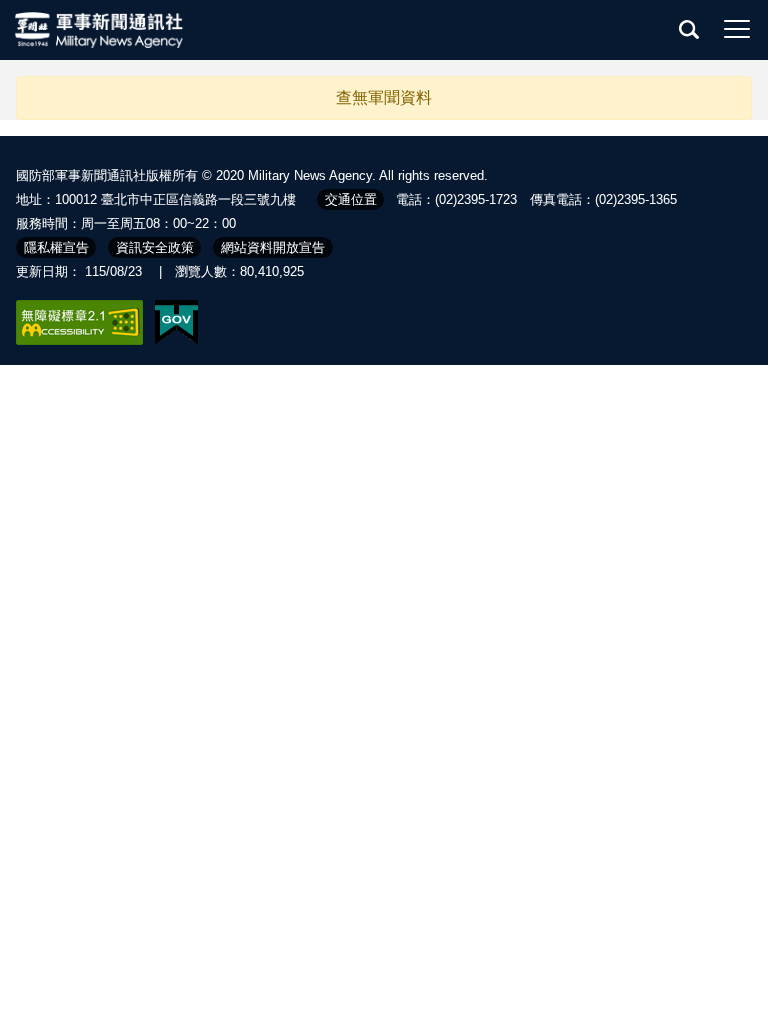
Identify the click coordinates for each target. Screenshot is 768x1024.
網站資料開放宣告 (273, 247)
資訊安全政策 (155, 247)
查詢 (689, 29)
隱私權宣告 (56, 247)
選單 (737, 29)
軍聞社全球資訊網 (100, 30)
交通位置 (351, 199)
